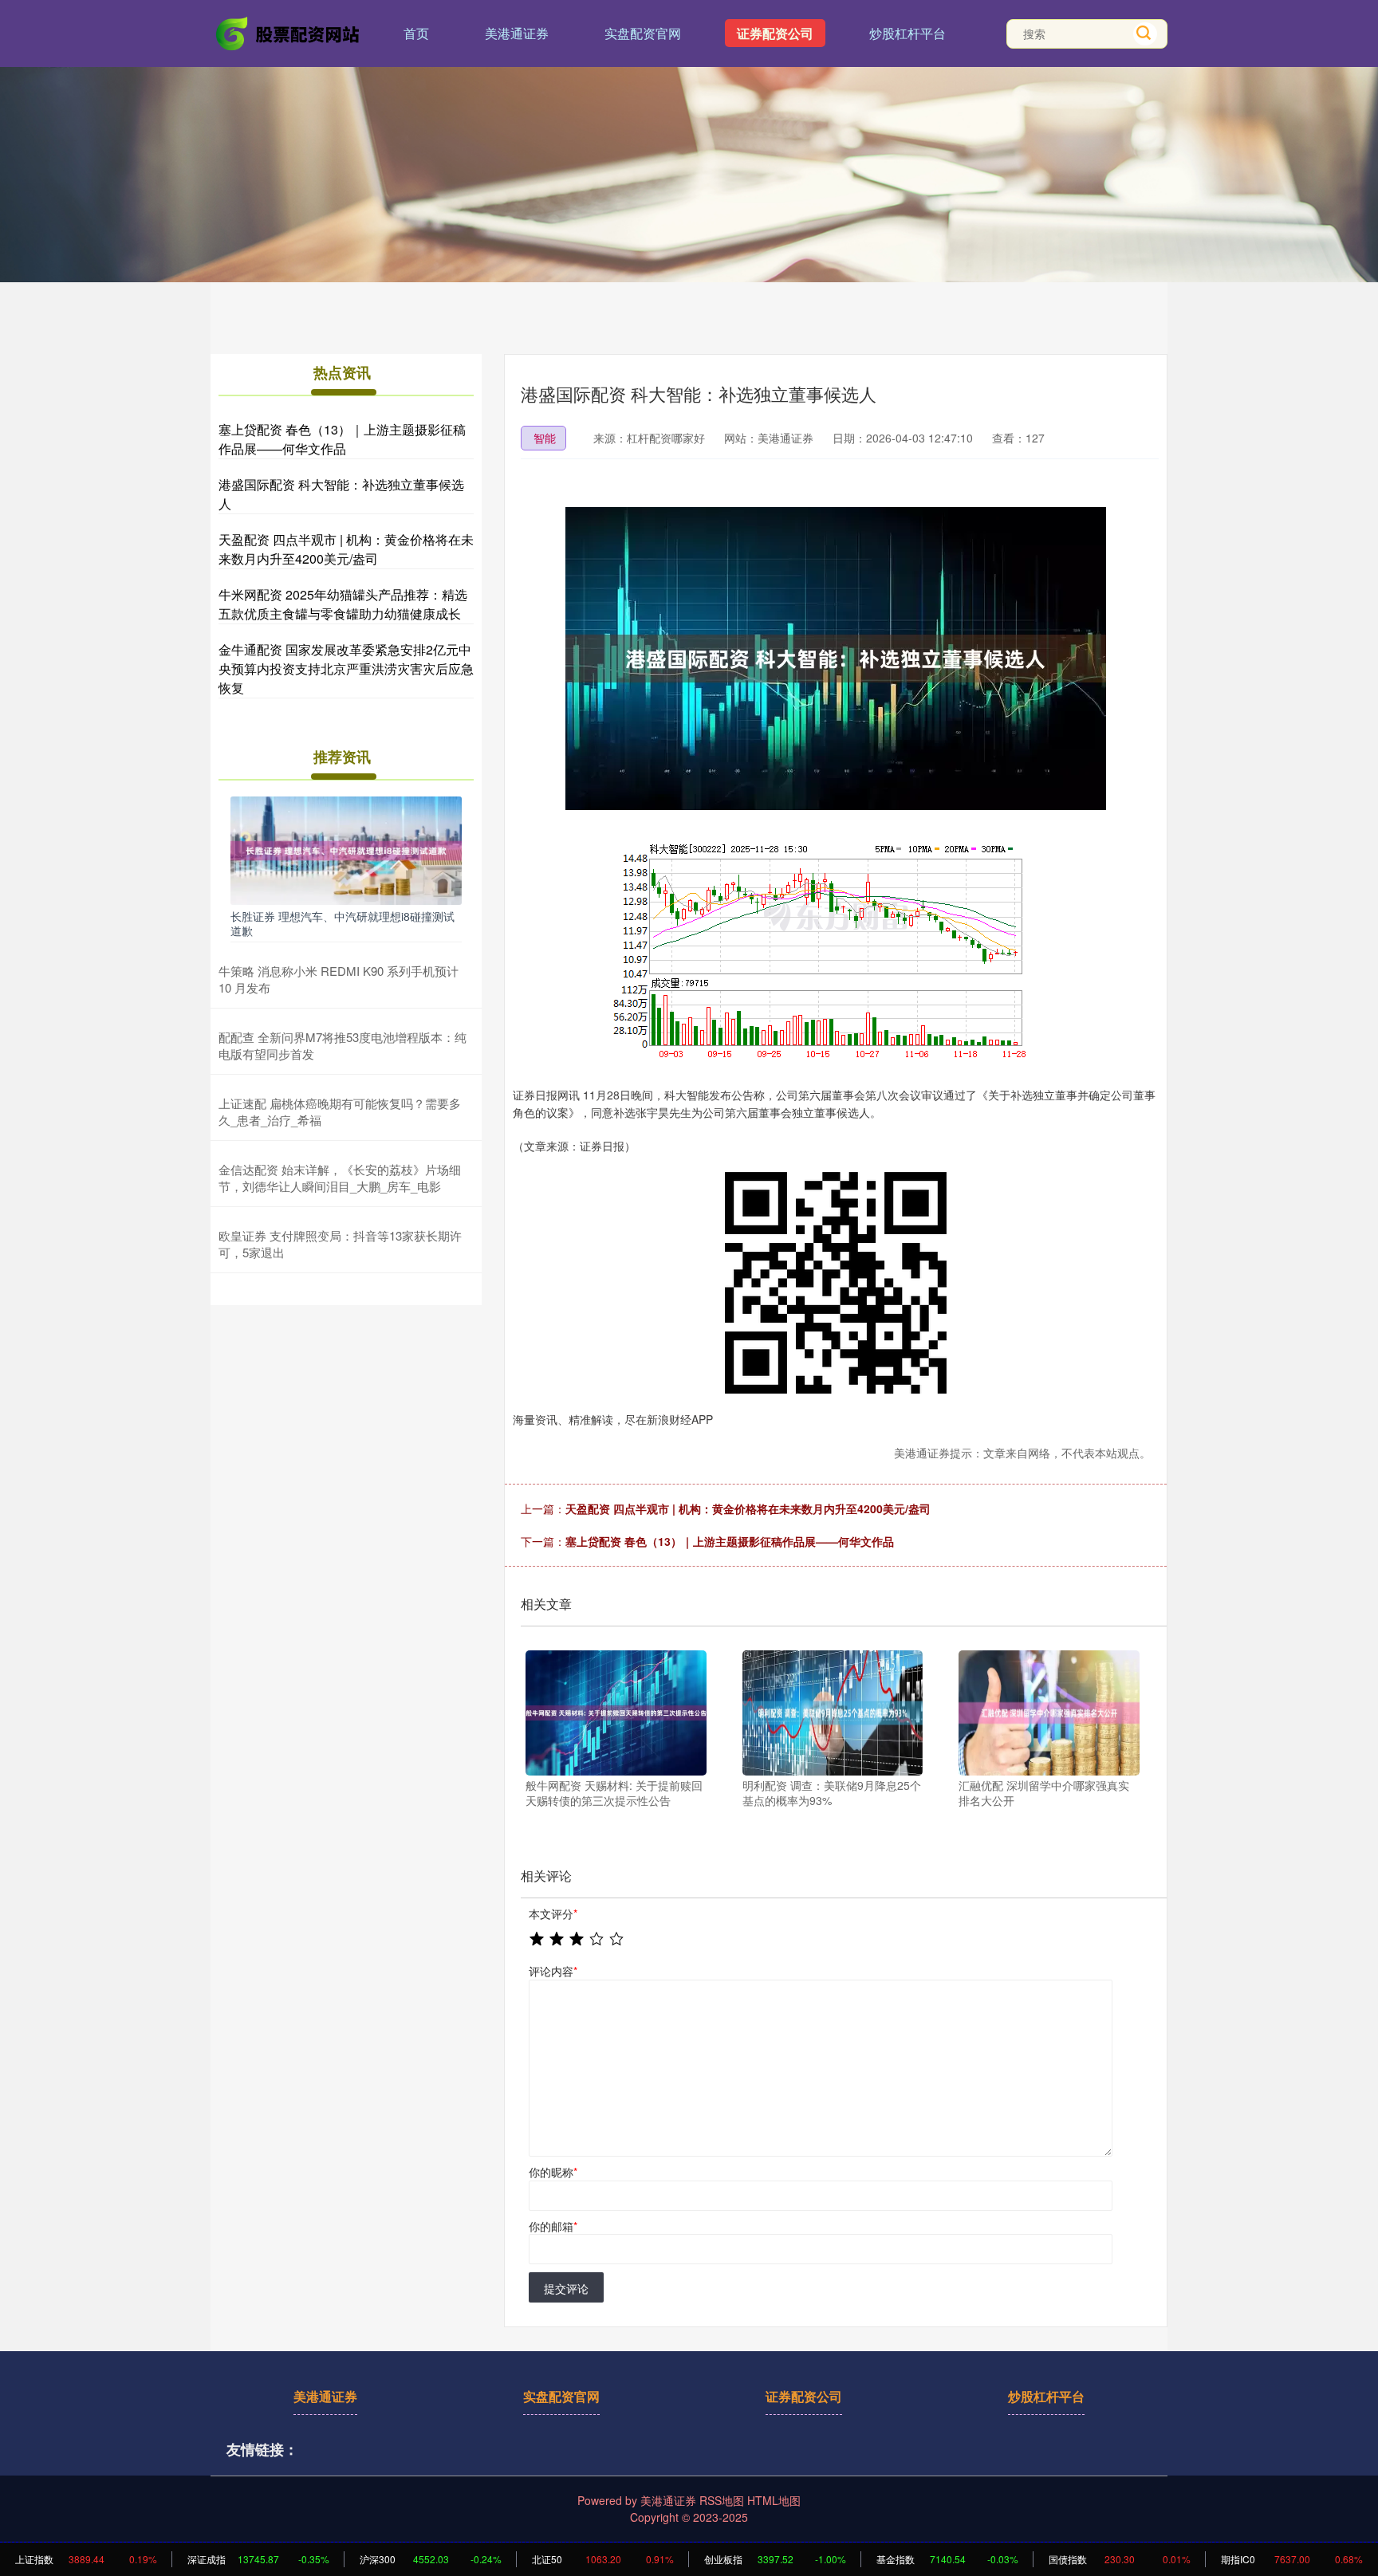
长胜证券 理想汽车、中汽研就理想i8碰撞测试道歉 (343, 923)
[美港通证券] (289, 32)
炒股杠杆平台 (908, 33)
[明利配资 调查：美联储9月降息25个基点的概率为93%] (833, 1713)
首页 (416, 33)
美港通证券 (517, 33)
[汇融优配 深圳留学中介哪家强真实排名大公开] (1049, 1713)
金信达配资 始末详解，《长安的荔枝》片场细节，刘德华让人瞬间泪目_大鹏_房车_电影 (340, 1178)
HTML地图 (774, 2500)
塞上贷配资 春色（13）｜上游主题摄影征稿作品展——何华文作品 (730, 1541)
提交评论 (566, 2288)
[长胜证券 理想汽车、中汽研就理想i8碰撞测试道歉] (346, 849)
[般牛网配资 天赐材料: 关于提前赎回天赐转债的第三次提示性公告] (616, 1713)
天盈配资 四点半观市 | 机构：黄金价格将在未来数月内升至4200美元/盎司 (748, 1508)
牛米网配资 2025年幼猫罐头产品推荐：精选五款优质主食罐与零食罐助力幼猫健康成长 (343, 604)
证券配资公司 (775, 33)
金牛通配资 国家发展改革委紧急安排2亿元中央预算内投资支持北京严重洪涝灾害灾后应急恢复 (346, 669)
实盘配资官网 (643, 33)
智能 (545, 438)
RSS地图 (722, 2500)
